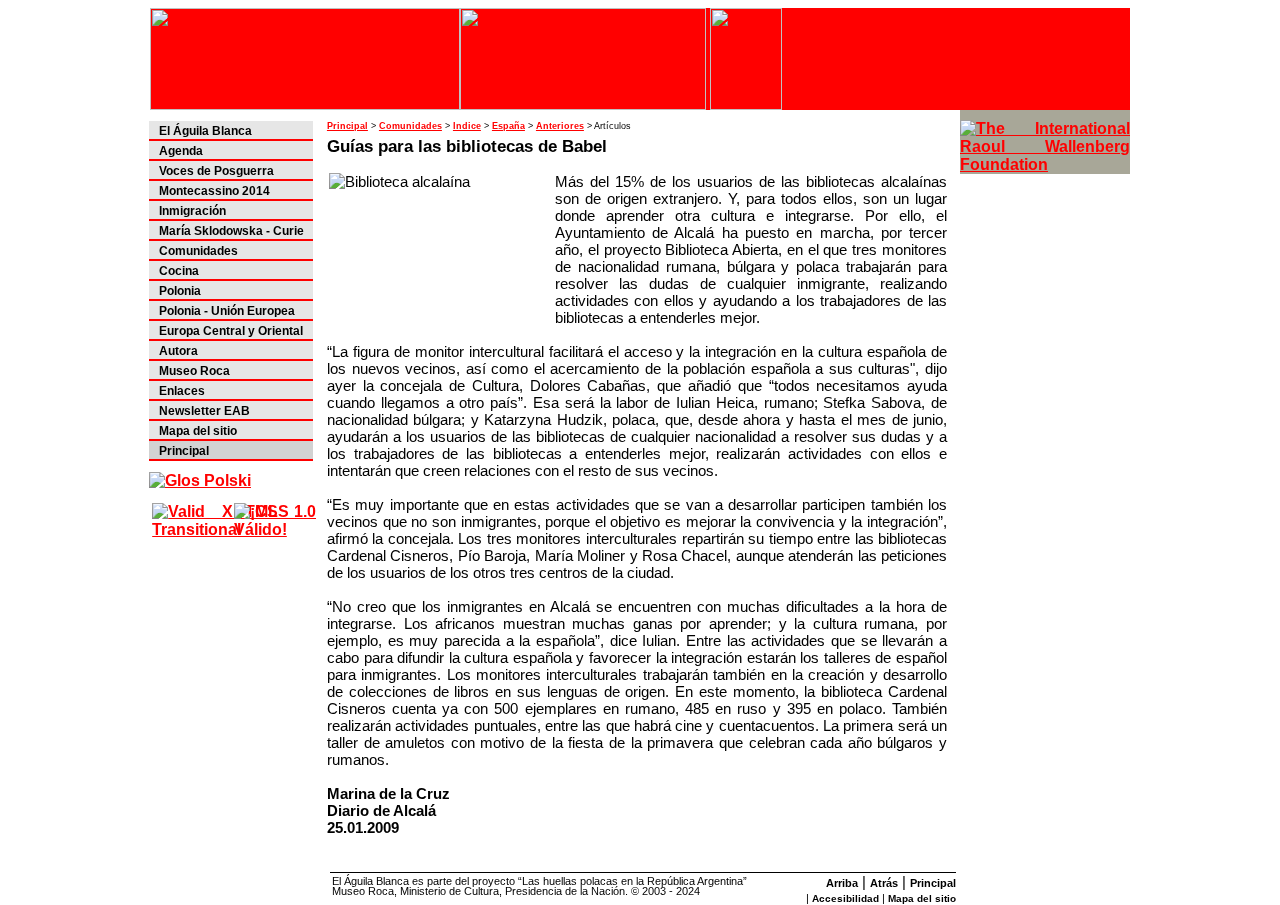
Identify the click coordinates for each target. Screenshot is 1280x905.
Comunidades (198, 251)
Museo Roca (194, 371)
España (508, 126)
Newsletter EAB (204, 411)
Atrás (884, 883)
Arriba (842, 883)
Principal (184, 451)
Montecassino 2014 (214, 191)
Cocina (179, 271)
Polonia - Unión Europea (227, 311)
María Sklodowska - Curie (231, 231)
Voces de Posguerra (216, 171)
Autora (178, 351)
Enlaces (182, 391)
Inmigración (192, 211)
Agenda (181, 151)
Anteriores (560, 126)
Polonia (180, 291)
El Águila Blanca (205, 131)
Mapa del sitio (198, 431)
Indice (467, 126)
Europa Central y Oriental (231, 331)
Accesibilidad (845, 898)
